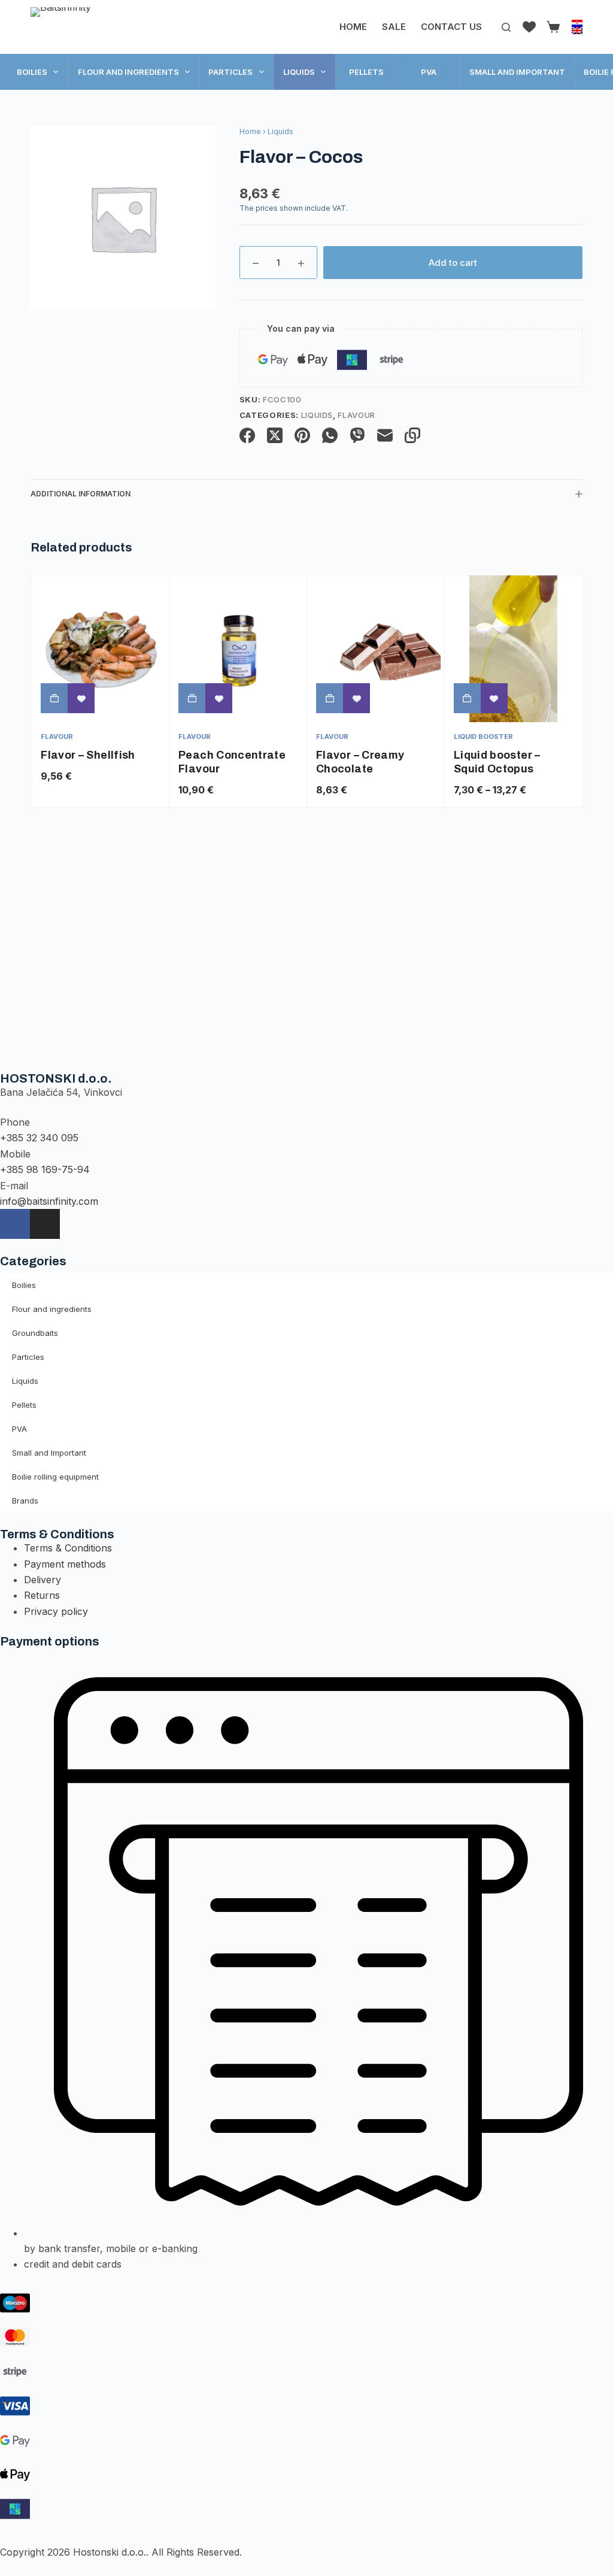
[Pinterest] (302, 435)
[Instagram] (45, 1224)
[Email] (385, 435)
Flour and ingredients (128, 72)
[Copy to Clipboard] (412, 435)
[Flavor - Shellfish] (100, 649)
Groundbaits (35, 1333)
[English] (577, 31)
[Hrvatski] (577, 23)
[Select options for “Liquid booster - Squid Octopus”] (467, 698)
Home (353, 27)
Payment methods (65, 1564)
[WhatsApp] (330, 435)
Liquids (299, 72)
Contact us (451, 27)
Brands (25, 1501)
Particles (230, 72)
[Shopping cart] (551, 27)
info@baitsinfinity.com (49, 1201)
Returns (42, 1595)
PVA (429, 72)
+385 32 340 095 (39, 1138)
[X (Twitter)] (275, 435)
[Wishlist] (529, 27)
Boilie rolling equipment (55, 1477)
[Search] (506, 27)
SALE (394, 27)
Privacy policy (56, 1611)
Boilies (32, 72)
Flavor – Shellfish (88, 755)
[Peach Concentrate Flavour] (238, 649)
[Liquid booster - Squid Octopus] (513, 649)
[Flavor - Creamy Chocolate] (376, 649)
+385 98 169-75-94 (45, 1169)
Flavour (356, 415)
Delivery (43, 1580)
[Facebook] (247, 435)
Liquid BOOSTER (483, 737)
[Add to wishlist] (81, 698)
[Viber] (357, 435)
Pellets (366, 72)
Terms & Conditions (68, 1548)
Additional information (81, 494)
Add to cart (453, 263)
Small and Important (517, 72)
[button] (54, 698)
